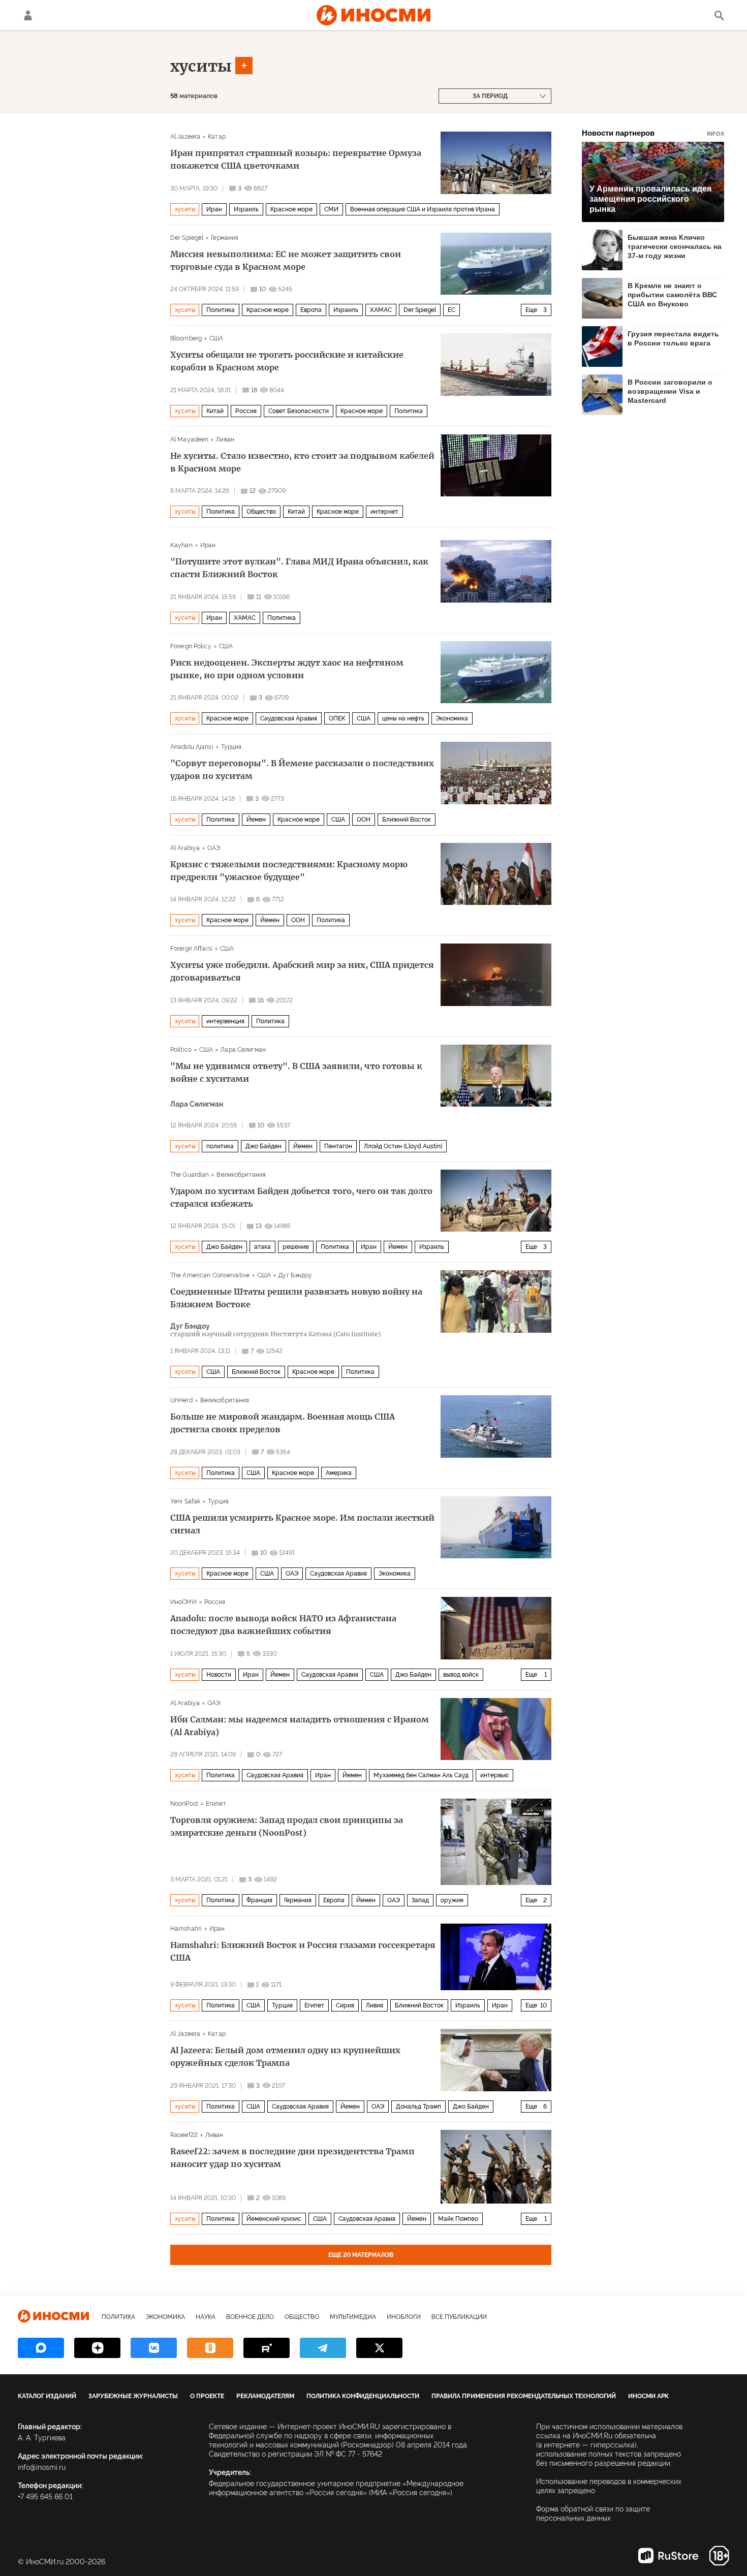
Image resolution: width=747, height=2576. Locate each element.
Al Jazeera (185, 137)
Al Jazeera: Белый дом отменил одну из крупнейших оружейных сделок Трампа (285, 2056)
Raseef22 (184, 2135)
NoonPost (184, 1804)
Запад (420, 1900)
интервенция (225, 1021)
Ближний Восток (407, 820)
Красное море (291, 209)
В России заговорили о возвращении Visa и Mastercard (670, 391)
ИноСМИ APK (648, 2396)
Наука (206, 2317)
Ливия (375, 2005)
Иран (214, 209)
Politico (181, 1050)
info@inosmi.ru (42, 2467)
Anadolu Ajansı (192, 747)
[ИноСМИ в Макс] (41, 2348)
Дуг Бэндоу (295, 1275)
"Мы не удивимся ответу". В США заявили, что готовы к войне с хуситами (296, 1072)
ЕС (452, 310)
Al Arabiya (185, 848)
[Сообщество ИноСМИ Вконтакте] (154, 2348)
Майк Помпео (458, 2219)
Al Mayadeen (189, 439)
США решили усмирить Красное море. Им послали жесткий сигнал (302, 1524)
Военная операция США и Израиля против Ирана (423, 209)
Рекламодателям (265, 2396)
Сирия (345, 2005)
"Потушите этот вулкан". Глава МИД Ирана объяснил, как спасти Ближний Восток (299, 568)
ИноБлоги (404, 2317)
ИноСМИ (183, 1602)
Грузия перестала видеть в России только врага (673, 338)
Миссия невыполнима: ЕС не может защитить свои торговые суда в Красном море (286, 260)
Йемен (256, 820)
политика (220, 1146)
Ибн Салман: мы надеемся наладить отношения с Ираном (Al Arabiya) (300, 1726)
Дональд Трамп (418, 2107)
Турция (231, 747)
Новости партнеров (653, 133)
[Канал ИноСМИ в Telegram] (323, 2348)
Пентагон (338, 1146)
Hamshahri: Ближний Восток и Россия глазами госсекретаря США (303, 1951)
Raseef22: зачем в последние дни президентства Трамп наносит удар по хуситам (292, 2158)
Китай (215, 411)
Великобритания (241, 1175)
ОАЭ (214, 848)
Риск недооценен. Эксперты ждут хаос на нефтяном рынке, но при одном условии (287, 669)
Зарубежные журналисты (133, 2396)
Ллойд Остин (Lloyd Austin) (403, 1146)
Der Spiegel (187, 238)
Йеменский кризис (274, 2219)
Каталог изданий (47, 2396)
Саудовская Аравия (289, 718)
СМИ (331, 209)
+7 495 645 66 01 (45, 2497)
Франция (259, 1900)
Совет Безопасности (299, 411)
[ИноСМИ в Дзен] (97, 2348)
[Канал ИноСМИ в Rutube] (267, 2348)
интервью (494, 1775)
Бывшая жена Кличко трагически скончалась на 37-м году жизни (675, 246)
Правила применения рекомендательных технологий (524, 2396)
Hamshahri (186, 1929)
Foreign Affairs (191, 949)
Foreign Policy (191, 646)
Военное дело (250, 2317)
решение (296, 1247)
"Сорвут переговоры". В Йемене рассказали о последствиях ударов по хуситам (302, 769)
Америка (339, 1473)
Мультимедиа (353, 2317)
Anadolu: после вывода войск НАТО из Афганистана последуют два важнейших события (283, 1625)
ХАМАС (381, 310)
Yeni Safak (185, 1501)
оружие (452, 1900)
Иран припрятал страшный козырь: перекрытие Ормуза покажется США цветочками (296, 159)
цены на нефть (403, 718)
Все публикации (459, 2317)
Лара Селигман (243, 1050)
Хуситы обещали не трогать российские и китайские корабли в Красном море (287, 361)
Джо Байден (263, 1146)
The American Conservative (210, 1275)
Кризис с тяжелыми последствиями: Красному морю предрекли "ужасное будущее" (289, 871)
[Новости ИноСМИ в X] (379, 2348)
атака (262, 1247)
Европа (311, 310)
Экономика (452, 718)
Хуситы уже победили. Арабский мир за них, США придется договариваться (302, 971)
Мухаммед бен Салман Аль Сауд (421, 1775)
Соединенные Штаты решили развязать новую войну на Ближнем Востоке (296, 1298)
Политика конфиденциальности (363, 2396)
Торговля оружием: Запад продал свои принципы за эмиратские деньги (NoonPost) (287, 1826)
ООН (364, 820)
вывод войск (461, 1675)
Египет (216, 1804)
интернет (384, 512)
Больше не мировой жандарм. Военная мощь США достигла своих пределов (283, 1423)
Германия (225, 238)
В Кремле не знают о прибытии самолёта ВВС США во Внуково (672, 295)
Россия (246, 411)
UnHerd (181, 1400)
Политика (221, 310)
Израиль (246, 209)
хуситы (201, 66)
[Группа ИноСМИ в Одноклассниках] (210, 2348)
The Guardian (190, 1175)
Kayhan (181, 545)
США (216, 338)
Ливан (225, 439)
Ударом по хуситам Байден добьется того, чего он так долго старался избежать (301, 1197)
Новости (219, 1675)
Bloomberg (186, 338)
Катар (217, 137)
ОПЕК (337, 718)
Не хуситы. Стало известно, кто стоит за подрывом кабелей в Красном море (302, 462)
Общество (261, 512)
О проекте (207, 2396)
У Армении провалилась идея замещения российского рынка (650, 199)
